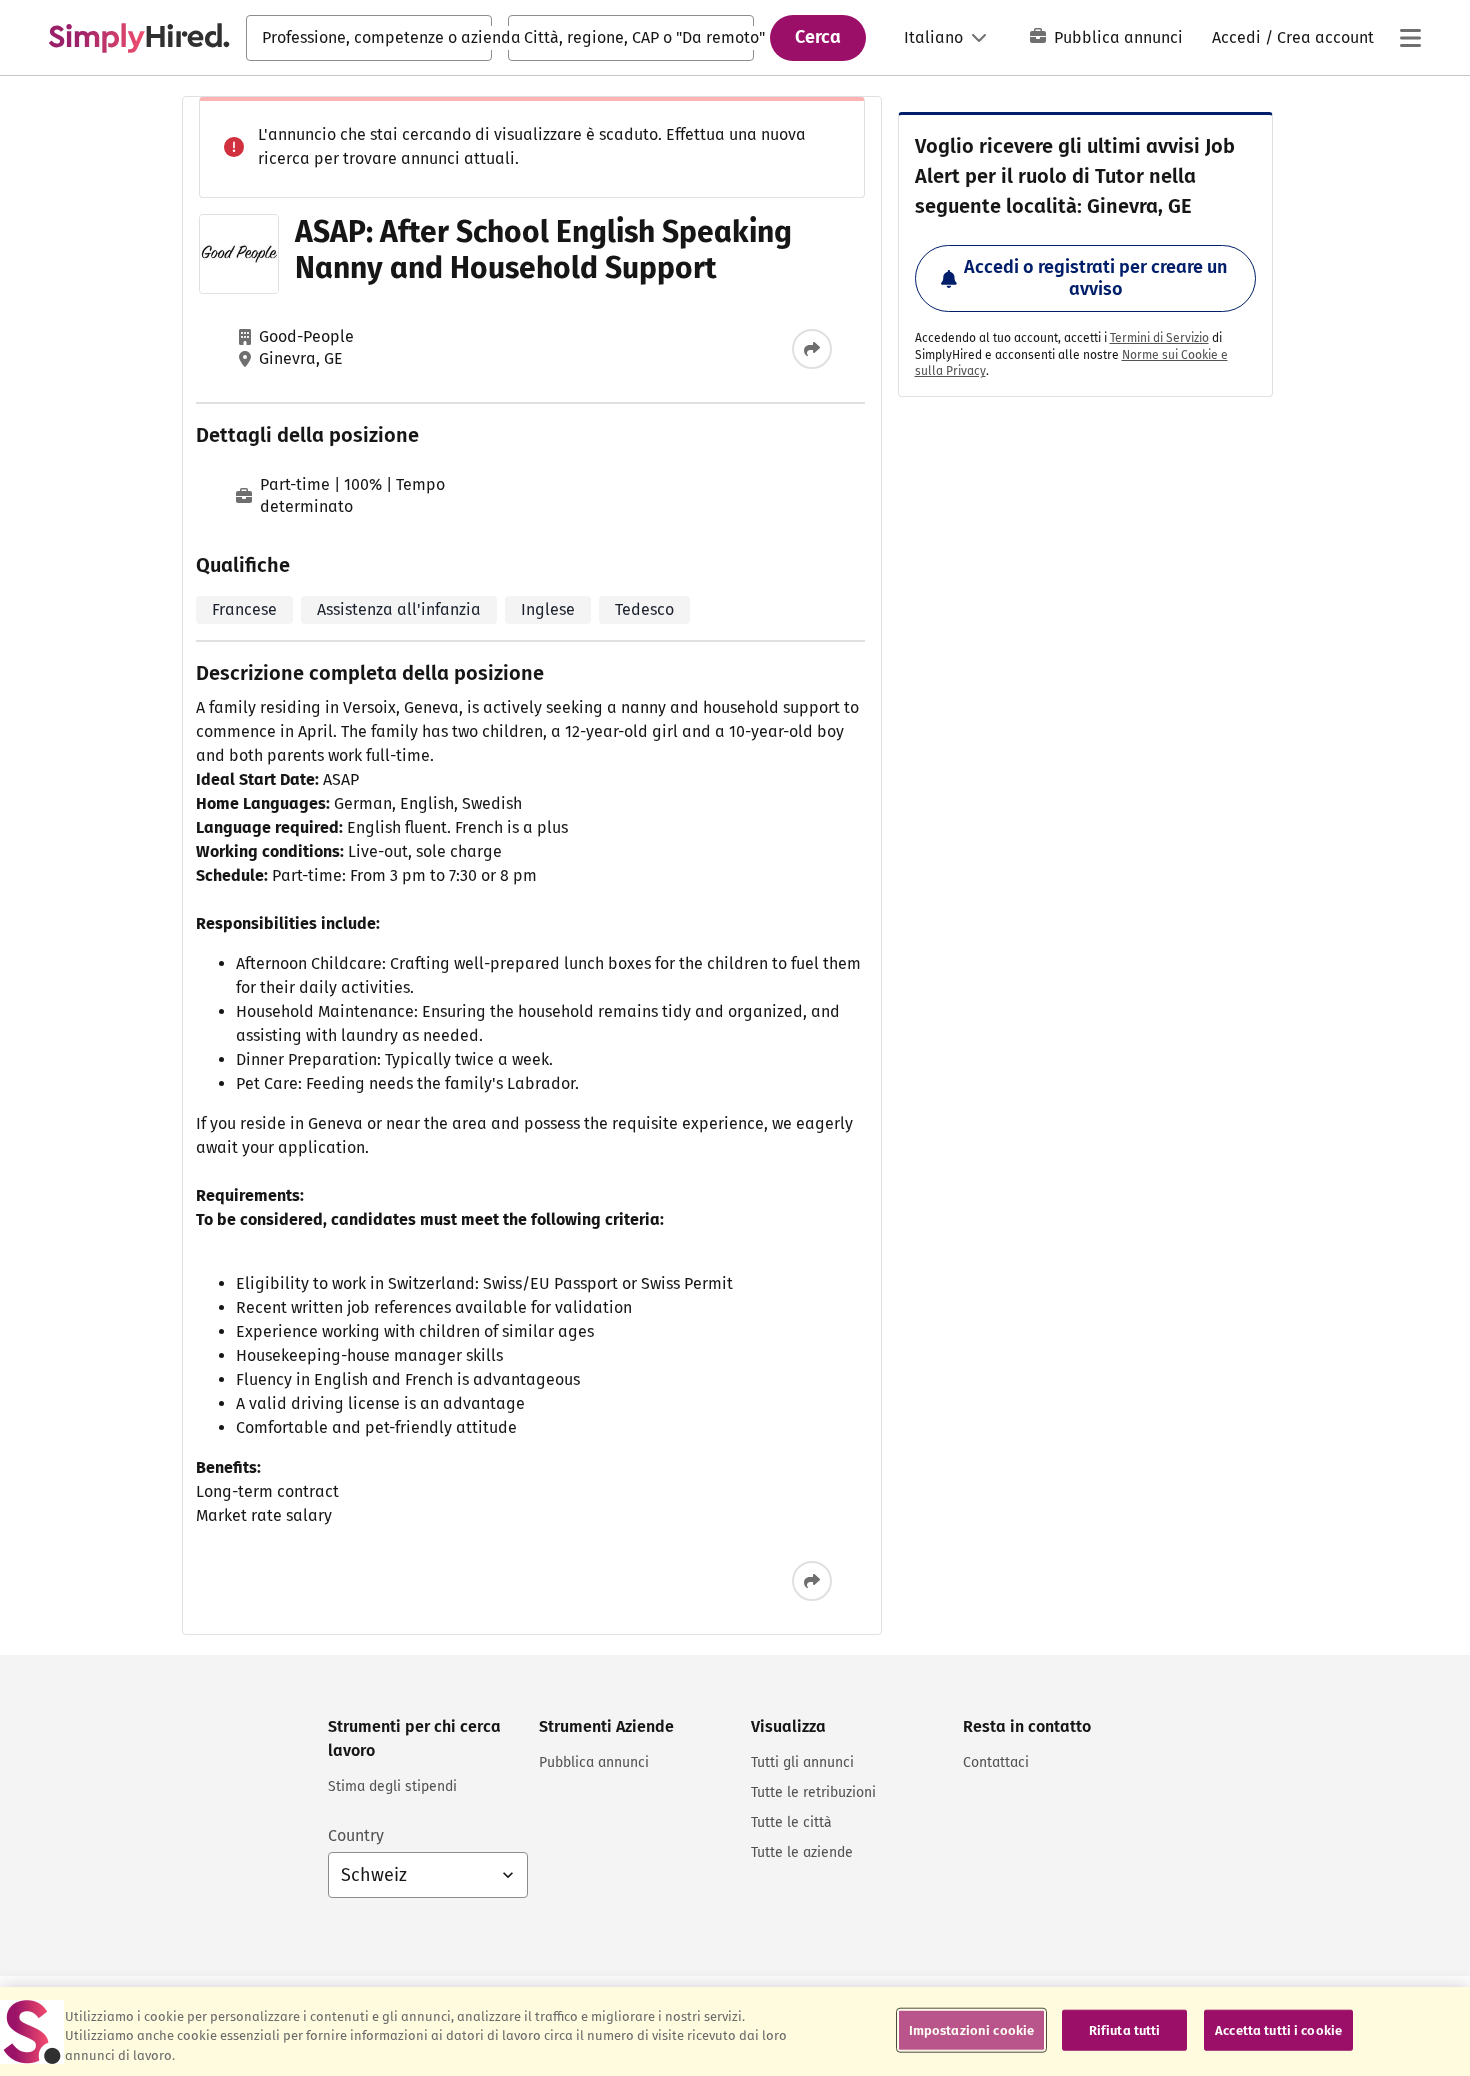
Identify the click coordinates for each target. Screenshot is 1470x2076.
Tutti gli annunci (802, 1762)
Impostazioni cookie (971, 2029)
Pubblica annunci (1118, 37)
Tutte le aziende (802, 1852)
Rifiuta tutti (1125, 2029)
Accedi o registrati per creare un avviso (1095, 278)
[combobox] (369, 38)
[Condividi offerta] (812, 349)
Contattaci (996, 1762)
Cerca (818, 37)
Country (356, 1835)
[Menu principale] (1410, 38)
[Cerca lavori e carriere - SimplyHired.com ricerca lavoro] (139, 38)
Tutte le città (791, 1822)
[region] (735, 2031)
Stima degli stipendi (392, 1786)
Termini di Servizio (1159, 338)
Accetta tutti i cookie (1278, 2029)
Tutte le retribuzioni (813, 1792)
